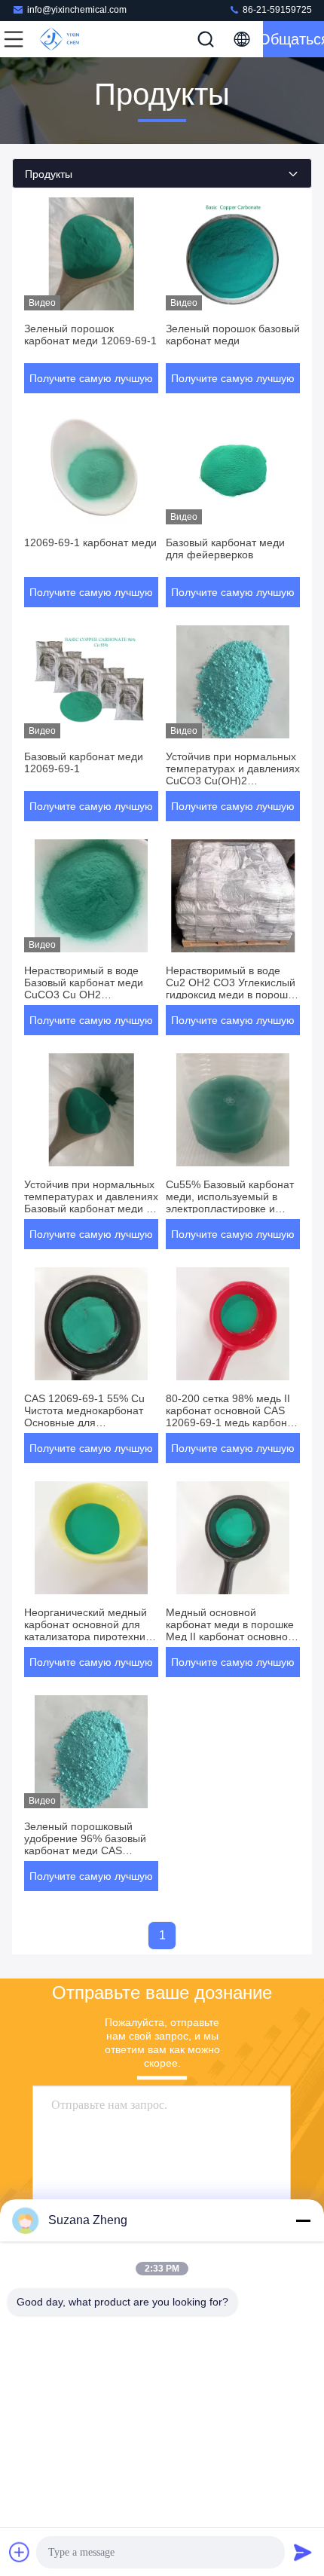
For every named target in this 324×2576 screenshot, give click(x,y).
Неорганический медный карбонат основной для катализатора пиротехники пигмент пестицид (90, 1630)
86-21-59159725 (276, 10)
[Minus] (303, 2220)
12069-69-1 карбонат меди (90, 542)
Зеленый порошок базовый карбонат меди (233, 335)
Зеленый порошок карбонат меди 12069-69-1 (90, 335)
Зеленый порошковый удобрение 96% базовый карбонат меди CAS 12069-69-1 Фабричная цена (85, 1850)
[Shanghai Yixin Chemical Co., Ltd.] (63, 39)
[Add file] (20, 2552)
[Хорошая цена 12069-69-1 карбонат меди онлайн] (91, 468)
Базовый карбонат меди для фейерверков (225, 549)
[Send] (303, 2552)
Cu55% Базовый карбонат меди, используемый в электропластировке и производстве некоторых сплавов (230, 1209)
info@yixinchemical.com (77, 10)
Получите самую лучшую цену (91, 383)
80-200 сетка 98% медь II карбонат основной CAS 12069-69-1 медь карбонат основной (232, 1416)
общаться (293, 39)
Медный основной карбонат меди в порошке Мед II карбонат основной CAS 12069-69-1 (230, 1630)
